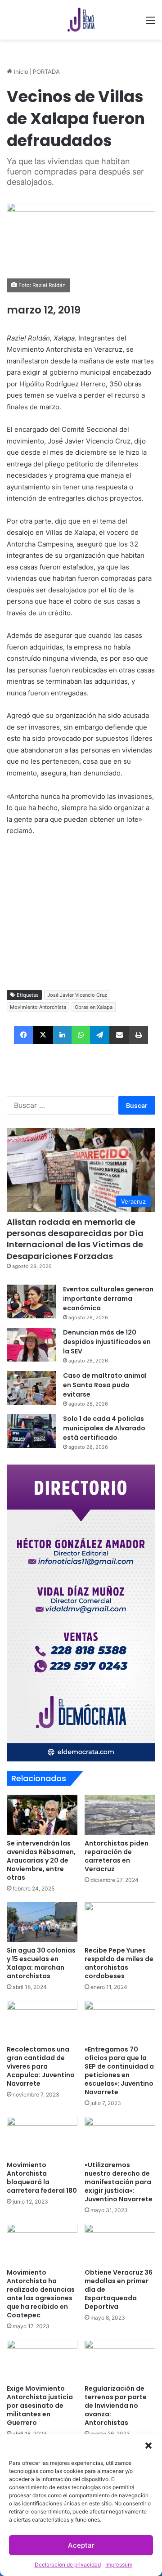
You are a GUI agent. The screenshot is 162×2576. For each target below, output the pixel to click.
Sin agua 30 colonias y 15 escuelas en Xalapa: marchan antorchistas (41, 1963)
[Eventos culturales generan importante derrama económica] (31, 1301)
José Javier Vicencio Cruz (77, 995)
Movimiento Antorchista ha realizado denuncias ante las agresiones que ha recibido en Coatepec (41, 2294)
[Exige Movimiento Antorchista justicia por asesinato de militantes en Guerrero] (42, 2360)
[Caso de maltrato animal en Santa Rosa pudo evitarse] (31, 1388)
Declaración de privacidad (68, 2565)
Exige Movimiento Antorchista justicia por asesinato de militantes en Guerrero (40, 2406)
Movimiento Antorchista (38, 1007)
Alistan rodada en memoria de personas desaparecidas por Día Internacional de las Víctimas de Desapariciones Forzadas (75, 1239)
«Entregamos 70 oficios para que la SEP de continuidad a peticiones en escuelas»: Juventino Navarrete (119, 2071)
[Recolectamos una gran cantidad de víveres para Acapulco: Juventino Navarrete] (42, 2021)
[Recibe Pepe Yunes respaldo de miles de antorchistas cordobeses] (120, 1922)
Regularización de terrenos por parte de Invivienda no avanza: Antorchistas (116, 2406)
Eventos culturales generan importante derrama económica (108, 1299)
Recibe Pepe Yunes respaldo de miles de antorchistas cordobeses (119, 1963)
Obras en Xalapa (94, 1007)
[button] (148, 2446)
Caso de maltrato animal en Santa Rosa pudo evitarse (105, 1385)
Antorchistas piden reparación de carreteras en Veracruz (117, 1856)
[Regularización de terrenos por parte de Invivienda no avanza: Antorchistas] (120, 2360)
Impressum (119, 2565)
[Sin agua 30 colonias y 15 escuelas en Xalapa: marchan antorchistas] (42, 1922)
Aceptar (81, 2545)
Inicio (20, 72)
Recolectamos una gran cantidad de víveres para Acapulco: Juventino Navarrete (41, 2066)
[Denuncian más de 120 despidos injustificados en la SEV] (31, 1345)
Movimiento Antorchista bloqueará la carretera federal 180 (42, 2178)
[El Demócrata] (81, 20)
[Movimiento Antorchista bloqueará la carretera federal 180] (42, 2137)
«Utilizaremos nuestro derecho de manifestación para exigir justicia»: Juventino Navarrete (119, 2182)
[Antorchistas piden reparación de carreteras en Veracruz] (120, 1815)
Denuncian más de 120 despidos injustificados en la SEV (107, 1342)
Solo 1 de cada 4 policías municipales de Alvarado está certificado (104, 1428)
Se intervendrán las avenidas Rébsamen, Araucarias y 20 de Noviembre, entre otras (41, 1860)
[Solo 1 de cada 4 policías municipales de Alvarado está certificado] (31, 1431)
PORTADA (46, 72)
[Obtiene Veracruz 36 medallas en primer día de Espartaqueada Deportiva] (120, 2244)
